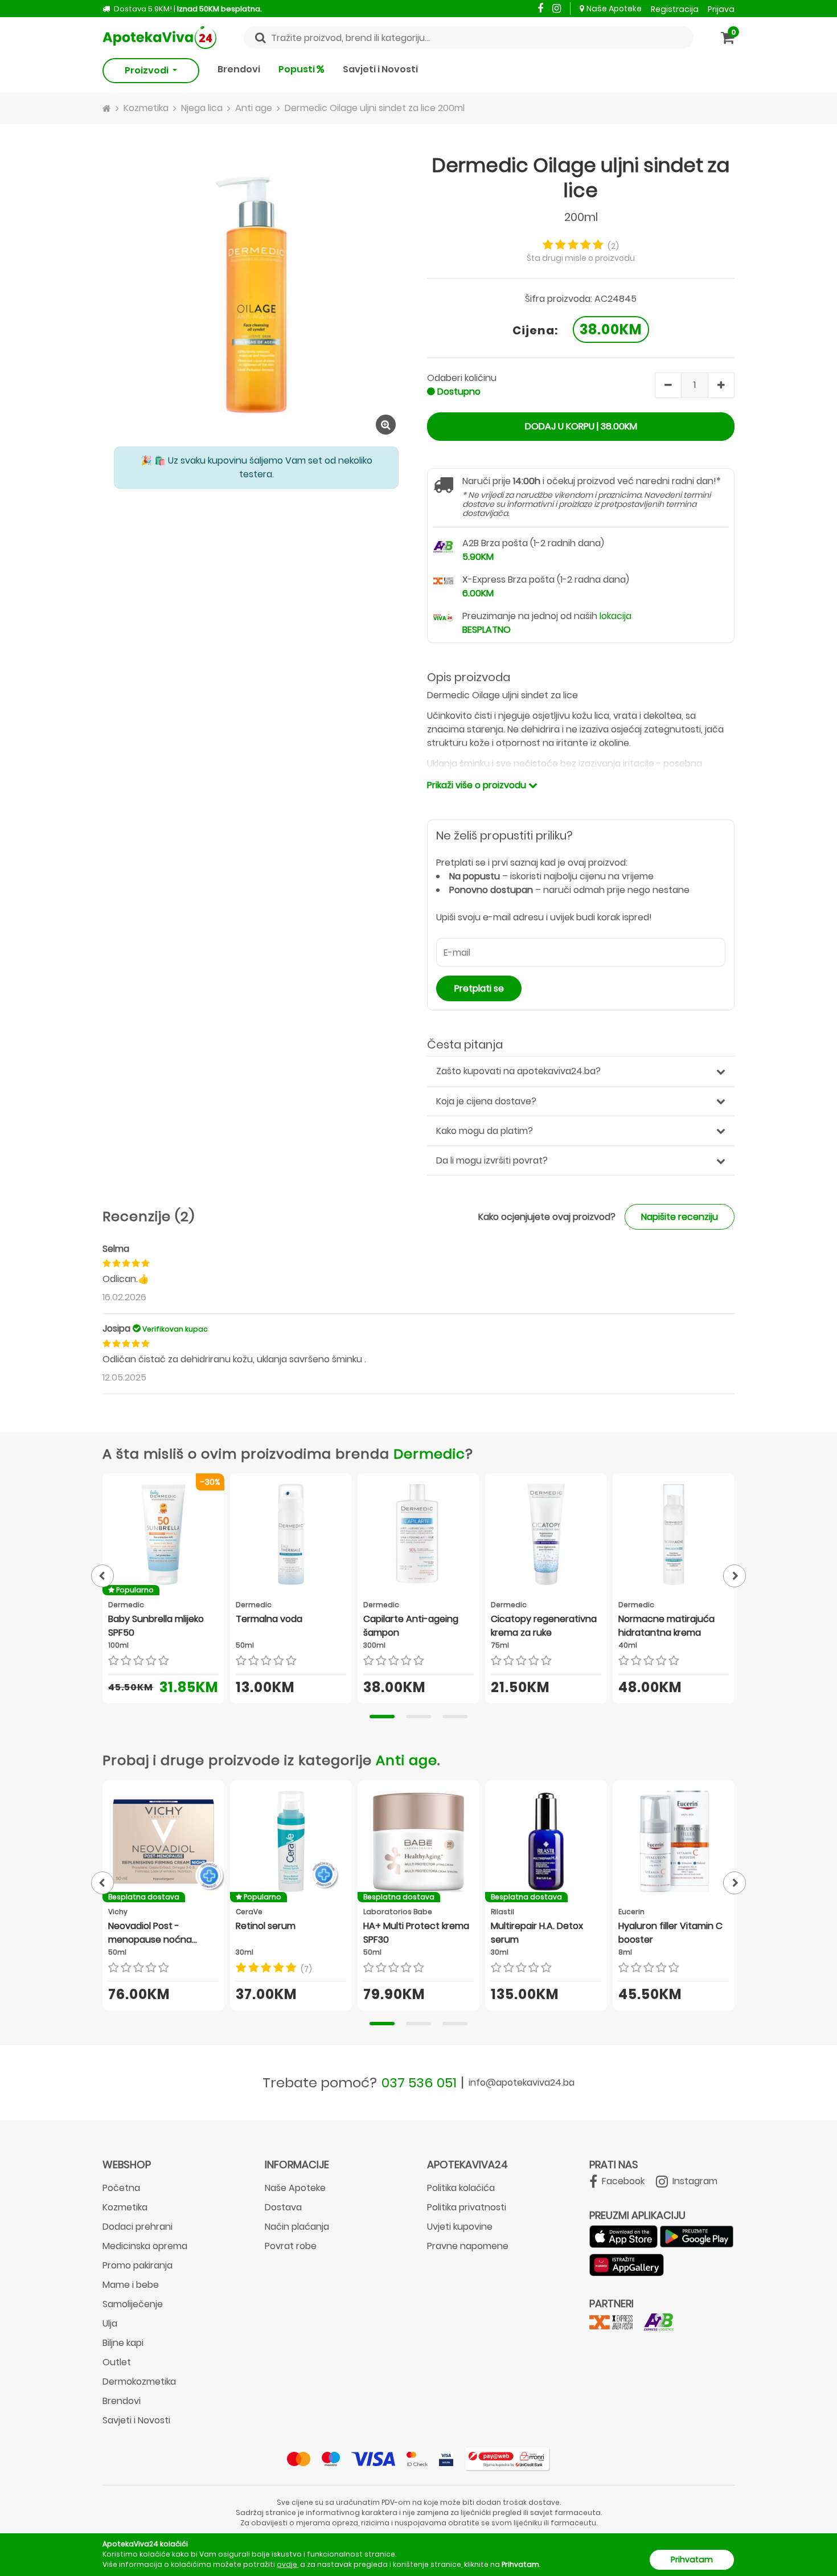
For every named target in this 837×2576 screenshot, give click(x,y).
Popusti (298, 69)
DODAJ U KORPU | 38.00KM (581, 426)
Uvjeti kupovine (460, 2227)
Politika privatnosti (467, 2207)
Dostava (283, 2207)
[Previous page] (102, 1576)
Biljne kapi (123, 2343)
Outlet (117, 2362)
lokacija (616, 616)
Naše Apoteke (614, 9)
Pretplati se (479, 988)
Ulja (110, 2323)
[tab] (382, 1717)
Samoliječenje (133, 2304)
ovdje (287, 2564)
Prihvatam (692, 2559)
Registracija (675, 9)
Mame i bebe (131, 2285)
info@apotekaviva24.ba (522, 2082)
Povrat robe (291, 2246)
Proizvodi (147, 70)
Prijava (721, 9)
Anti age (407, 1760)
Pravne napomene (468, 2246)
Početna (121, 2188)
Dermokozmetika (139, 2382)
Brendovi (239, 69)
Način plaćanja (297, 2227)
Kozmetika (125, 2207)
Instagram (694, 2181)
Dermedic (429, 1454)
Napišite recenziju (680, 1217)
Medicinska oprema (145, 2246)
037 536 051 (419, 2082)
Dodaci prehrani (138, 2227)
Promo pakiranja (138, 2265)
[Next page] (735, 1576)
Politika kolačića (461, 2188)
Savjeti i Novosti (380, 69)
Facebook (622, 2181)
